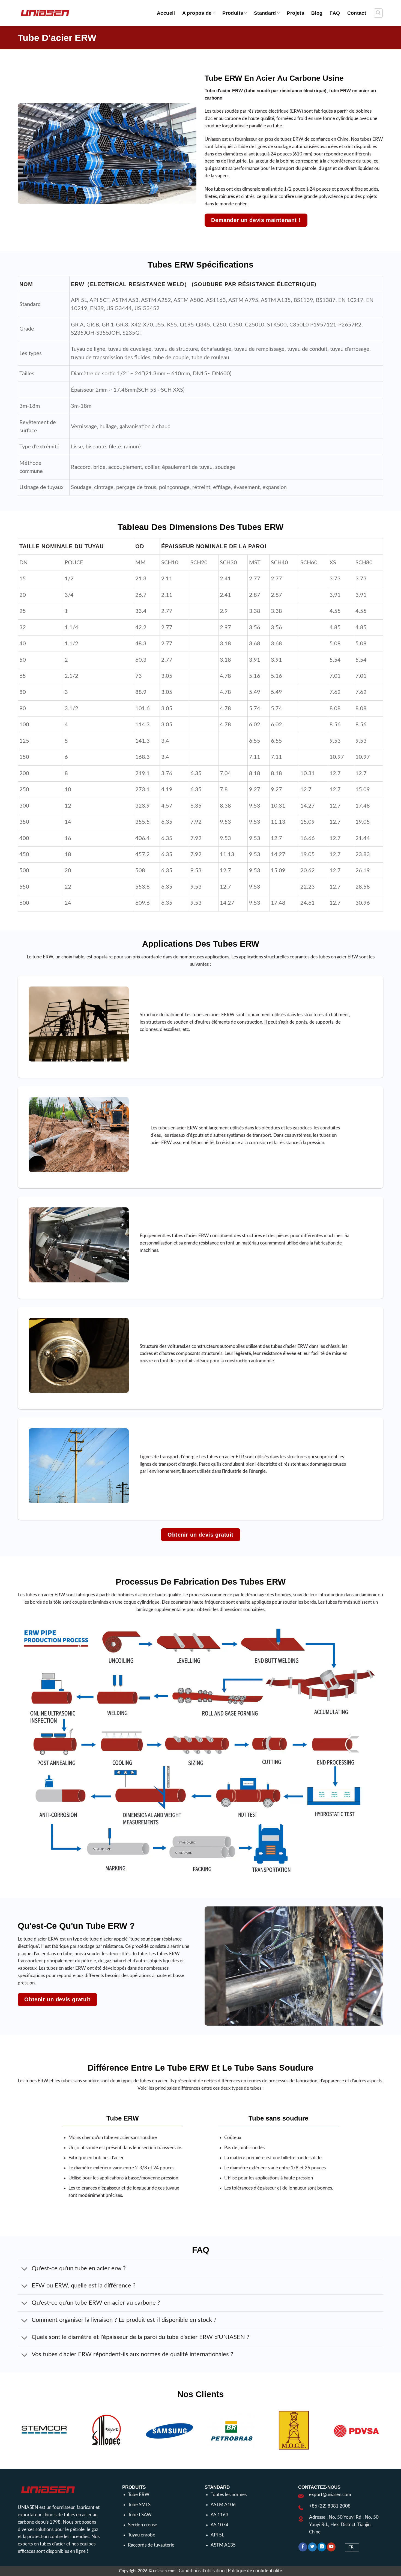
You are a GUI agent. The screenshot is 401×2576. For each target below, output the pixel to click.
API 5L (217, 2535)
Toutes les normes (229, 2495)
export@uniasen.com (330, 2495)
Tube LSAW (140, 2515)
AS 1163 (219, 2515)
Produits (233, 13)
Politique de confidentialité (255, 2571)
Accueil (166, 13)
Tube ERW (139, 2495)
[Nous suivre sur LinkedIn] (322, 2547)
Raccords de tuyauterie (151, 2545)
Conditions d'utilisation (202, 2571)
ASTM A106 (223, 2505)
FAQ (335, 13)
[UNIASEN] (45, 13)
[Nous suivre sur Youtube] (331, 2547)
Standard (265, 13)
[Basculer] (24, 2269)
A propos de (197, 13)
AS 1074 (219, 2525)
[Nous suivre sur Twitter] (312, 2547)
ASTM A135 (223, 2545)
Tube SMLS (139, 2505)
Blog (317, 13)
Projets (295, 13)
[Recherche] (378, 13)
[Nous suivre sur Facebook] (303, 2547)
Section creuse (143, 2525)
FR (351, 2547)
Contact (357, 13)
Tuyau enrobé (142, 2535)
